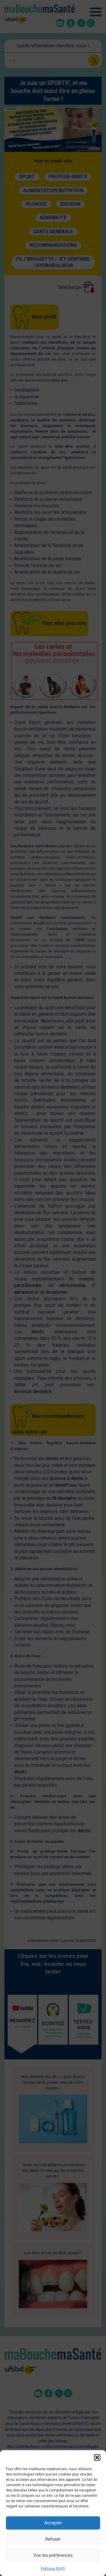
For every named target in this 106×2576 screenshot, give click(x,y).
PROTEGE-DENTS (68, 177)
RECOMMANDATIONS (53, 245)
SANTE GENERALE (53, 232)
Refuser (53, 2539)
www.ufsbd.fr (75, 2424)
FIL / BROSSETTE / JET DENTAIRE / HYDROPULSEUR (53, 262)
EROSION (70, 204)
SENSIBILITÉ (53, 218)
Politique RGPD (53, 2569)
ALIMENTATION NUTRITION (53, 190)
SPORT (27, 177)
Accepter (53, 2523)
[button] (97, 2457)
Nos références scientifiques (72, 2447)
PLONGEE (36, 204)
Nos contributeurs (24, 2447)
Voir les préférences (53, 2555)
